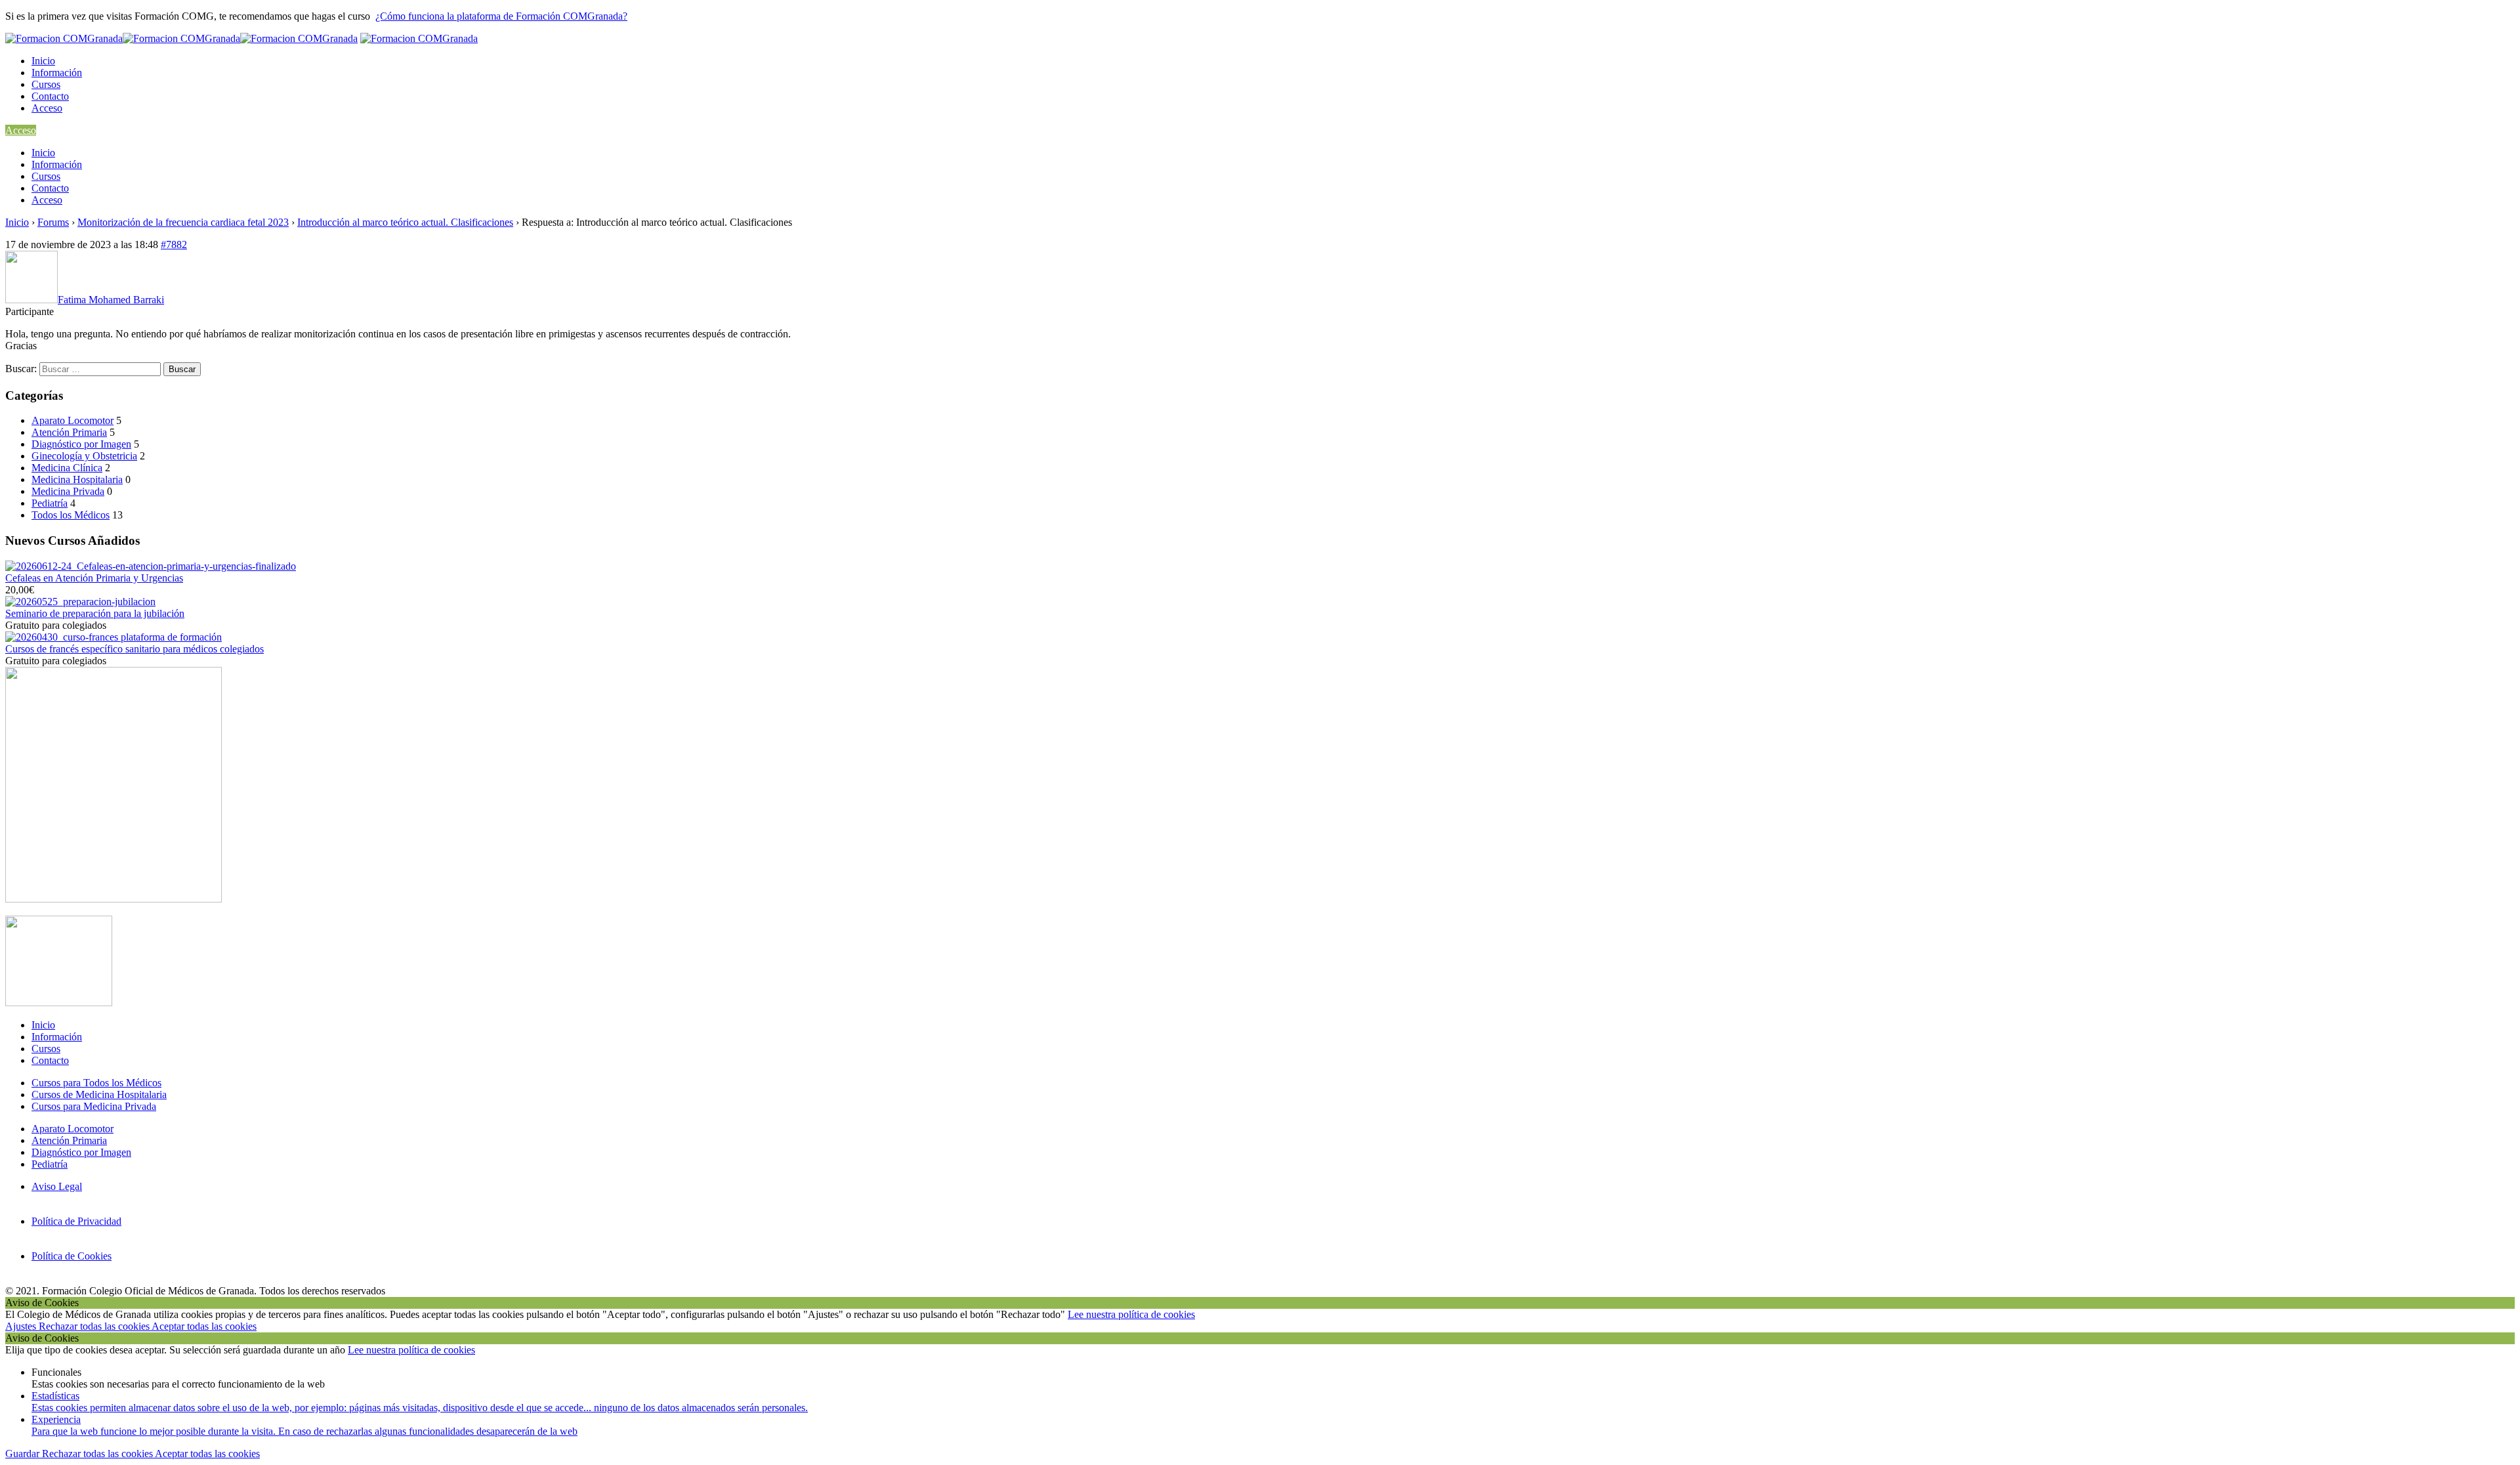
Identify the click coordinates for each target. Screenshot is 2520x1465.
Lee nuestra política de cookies (1131, 1314)
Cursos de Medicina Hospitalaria (99, 1094)
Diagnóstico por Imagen (81, 444)
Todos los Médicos (71, 515)
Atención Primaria (69, 432)
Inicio (43, 61)
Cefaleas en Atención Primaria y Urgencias (94, 578)
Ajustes (22, 1326)
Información (57, 73)
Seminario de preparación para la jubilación (95, 613)
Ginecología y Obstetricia (84, 456)
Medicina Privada (68, 491)
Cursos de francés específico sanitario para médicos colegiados (135, 649)
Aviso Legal (57, 1186)
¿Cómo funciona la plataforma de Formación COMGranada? (501, 16)
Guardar (24, 1454)
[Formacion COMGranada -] (181, 38)
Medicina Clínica (67, 468)
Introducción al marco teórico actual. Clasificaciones (405, 222)
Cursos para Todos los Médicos (96, 1083)
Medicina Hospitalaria (77, 479)
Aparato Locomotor (73, 420)
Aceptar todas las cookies (204, 1326)
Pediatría (50, 503)
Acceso (47, 108)
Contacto (50, 96)
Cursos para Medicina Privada (94, 1106)
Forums (53, 222)
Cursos (46, 84)
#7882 (174, 244)
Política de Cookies (72, 1256)
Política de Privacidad (76, 1221)
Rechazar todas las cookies (95, 1326)
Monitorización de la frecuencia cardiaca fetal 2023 (183, 222)
